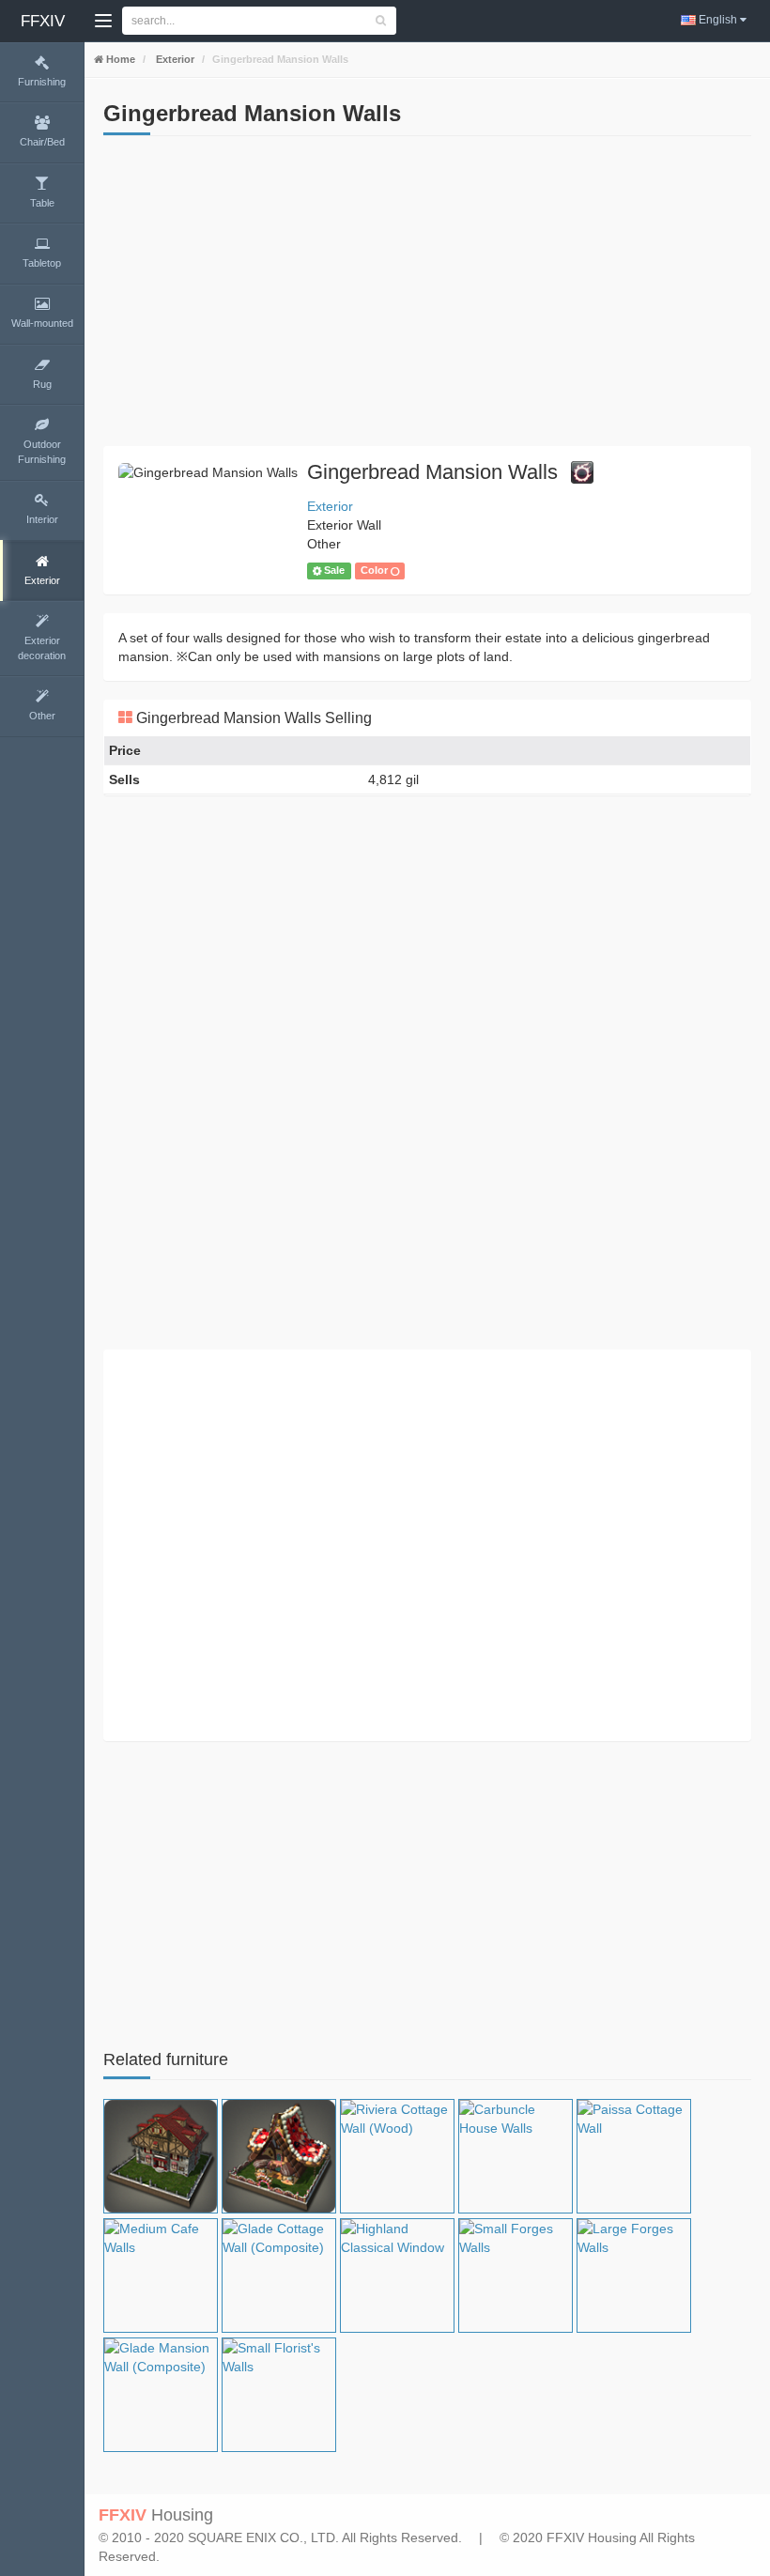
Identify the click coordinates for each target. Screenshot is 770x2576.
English (718, 20)
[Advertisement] (427, 296)
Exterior (174, 59)
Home (119, 59)
